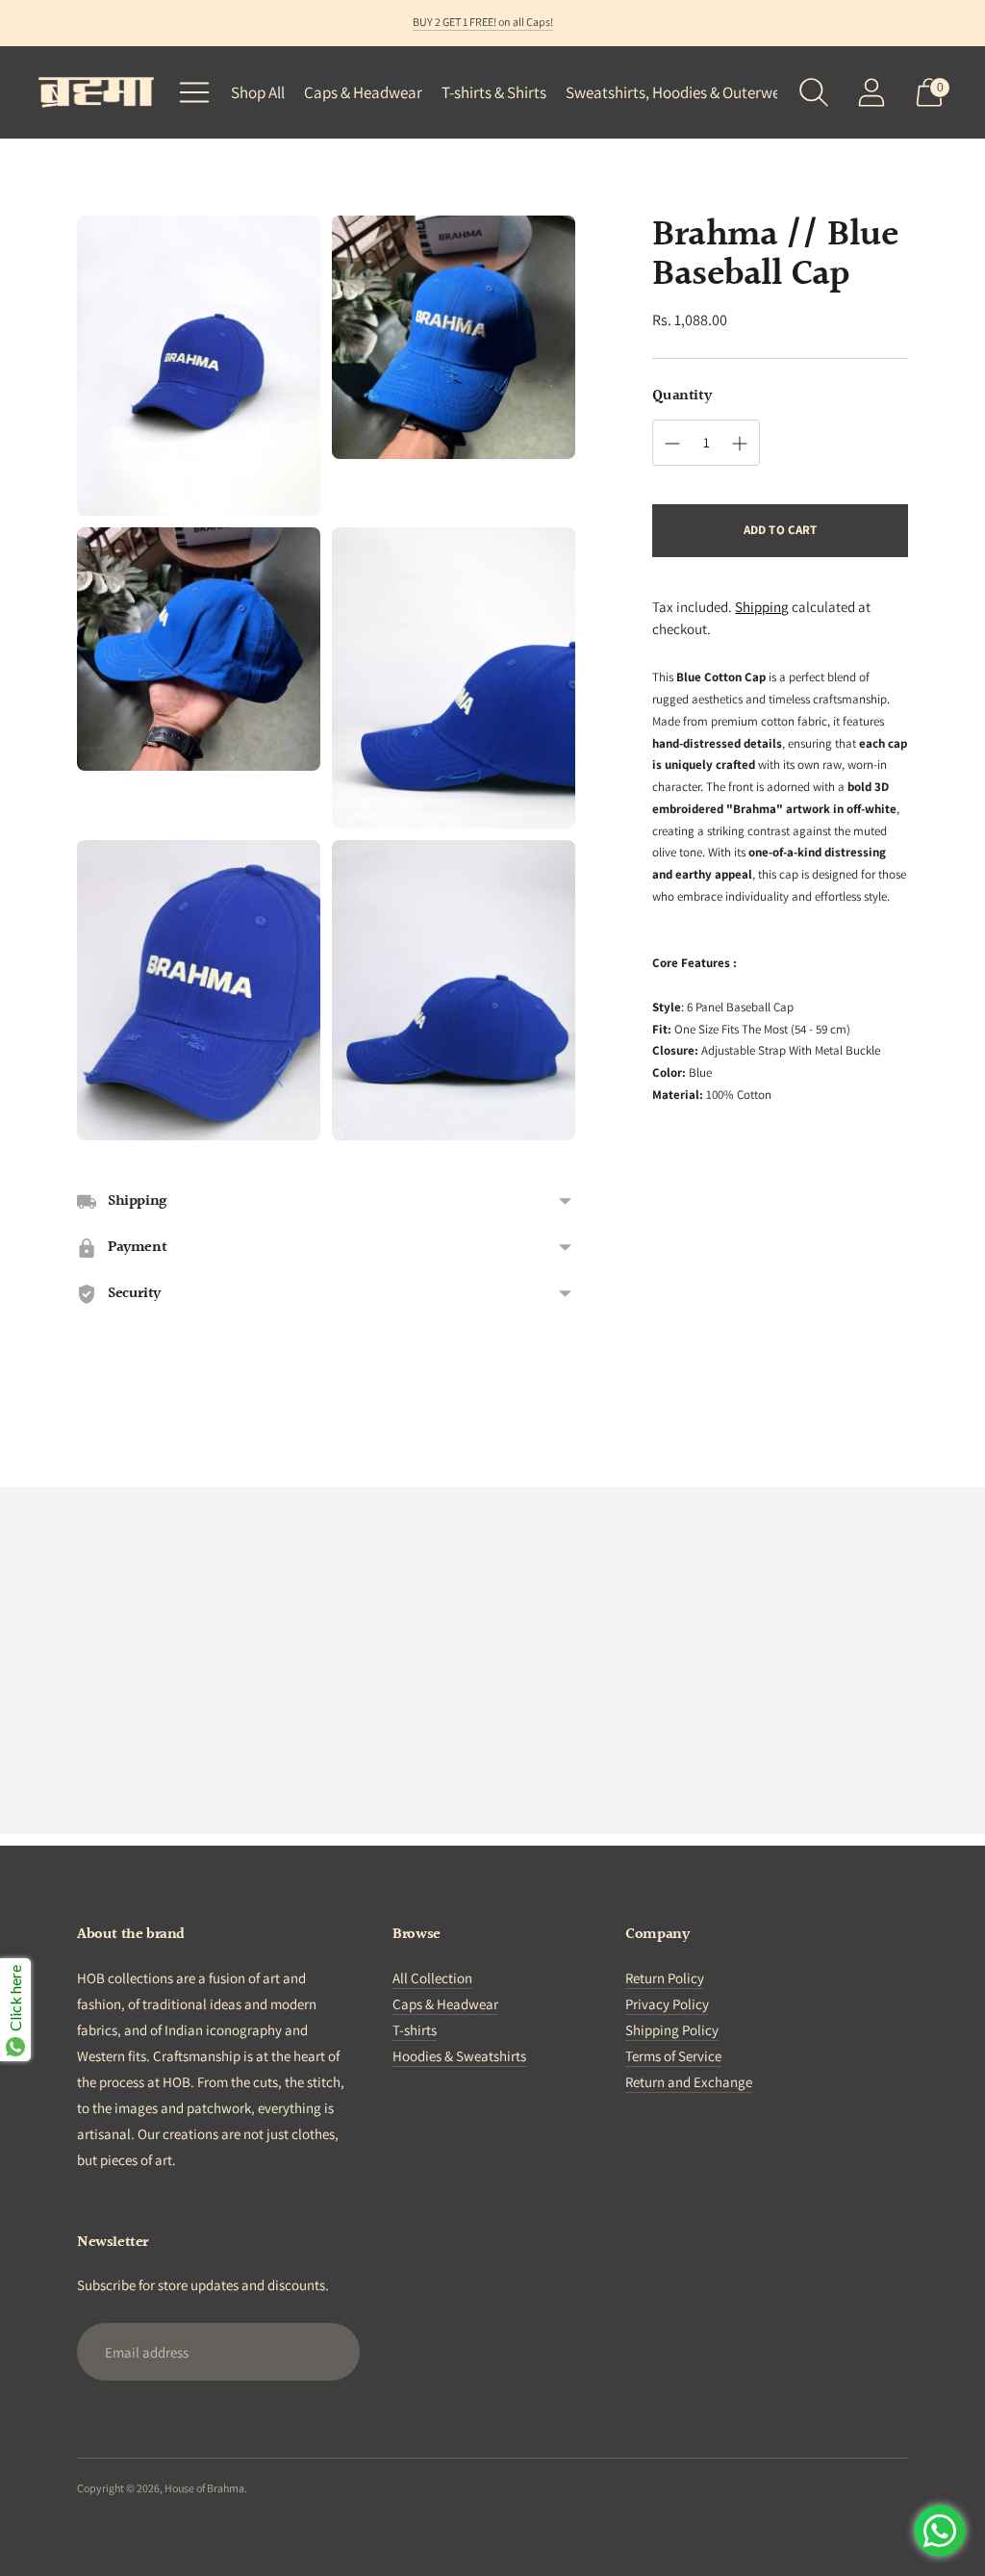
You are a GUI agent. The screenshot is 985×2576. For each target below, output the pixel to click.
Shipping (762, 607)
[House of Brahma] (96, 92)
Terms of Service (673, 2056)
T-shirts (415, 2030)
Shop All (258, 92)
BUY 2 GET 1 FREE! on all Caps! (483, 22)
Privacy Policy (667, 2004)
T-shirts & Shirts (494, 92)
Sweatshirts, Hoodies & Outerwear (680, 92)
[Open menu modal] (194, 92)
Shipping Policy (672, 2030)
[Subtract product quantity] (740, 444)
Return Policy (665, 1978)
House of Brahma (204, 2488)
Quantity (682, 396)
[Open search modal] (814, 92)
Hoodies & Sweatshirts (459, 2056)
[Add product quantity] (672, 444)
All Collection (432, 1978)
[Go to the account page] (871, 92)
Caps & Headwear (363, 92)
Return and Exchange (689, 2082)
